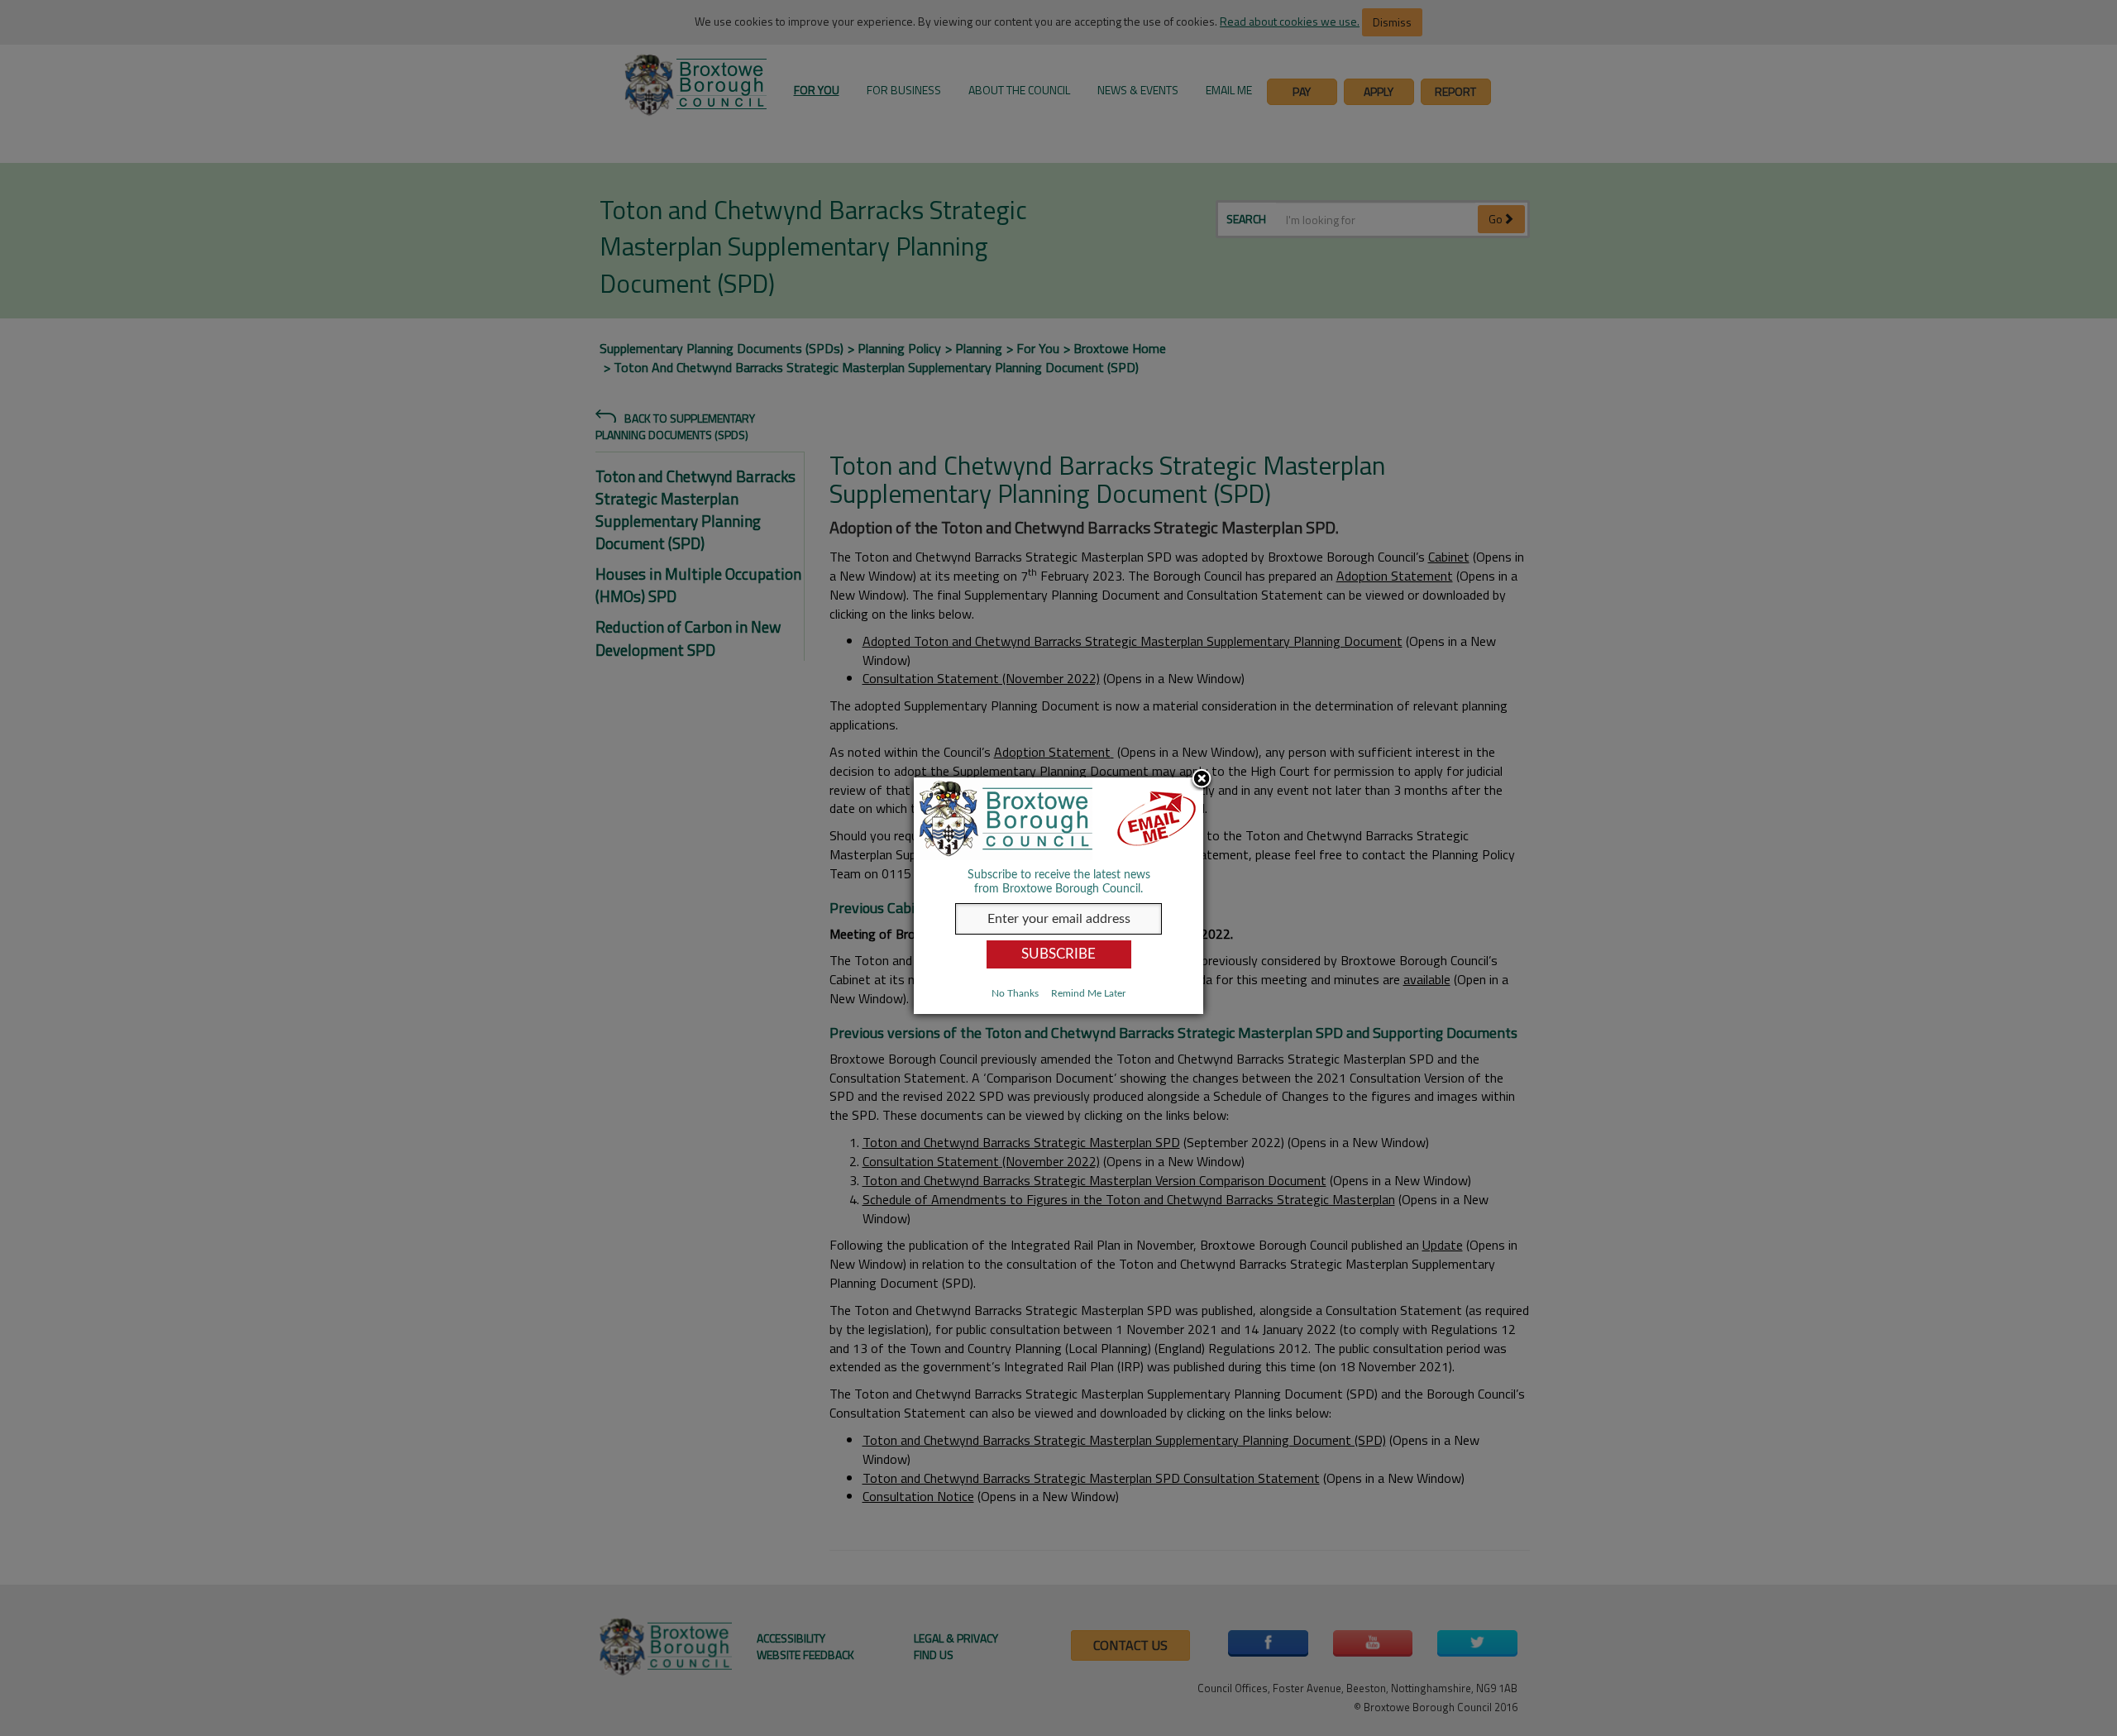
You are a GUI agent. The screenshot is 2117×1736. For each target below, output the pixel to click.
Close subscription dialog (1202, 780)
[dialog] (1058, 895)
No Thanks (1015, 993)
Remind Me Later (1088, 993)
